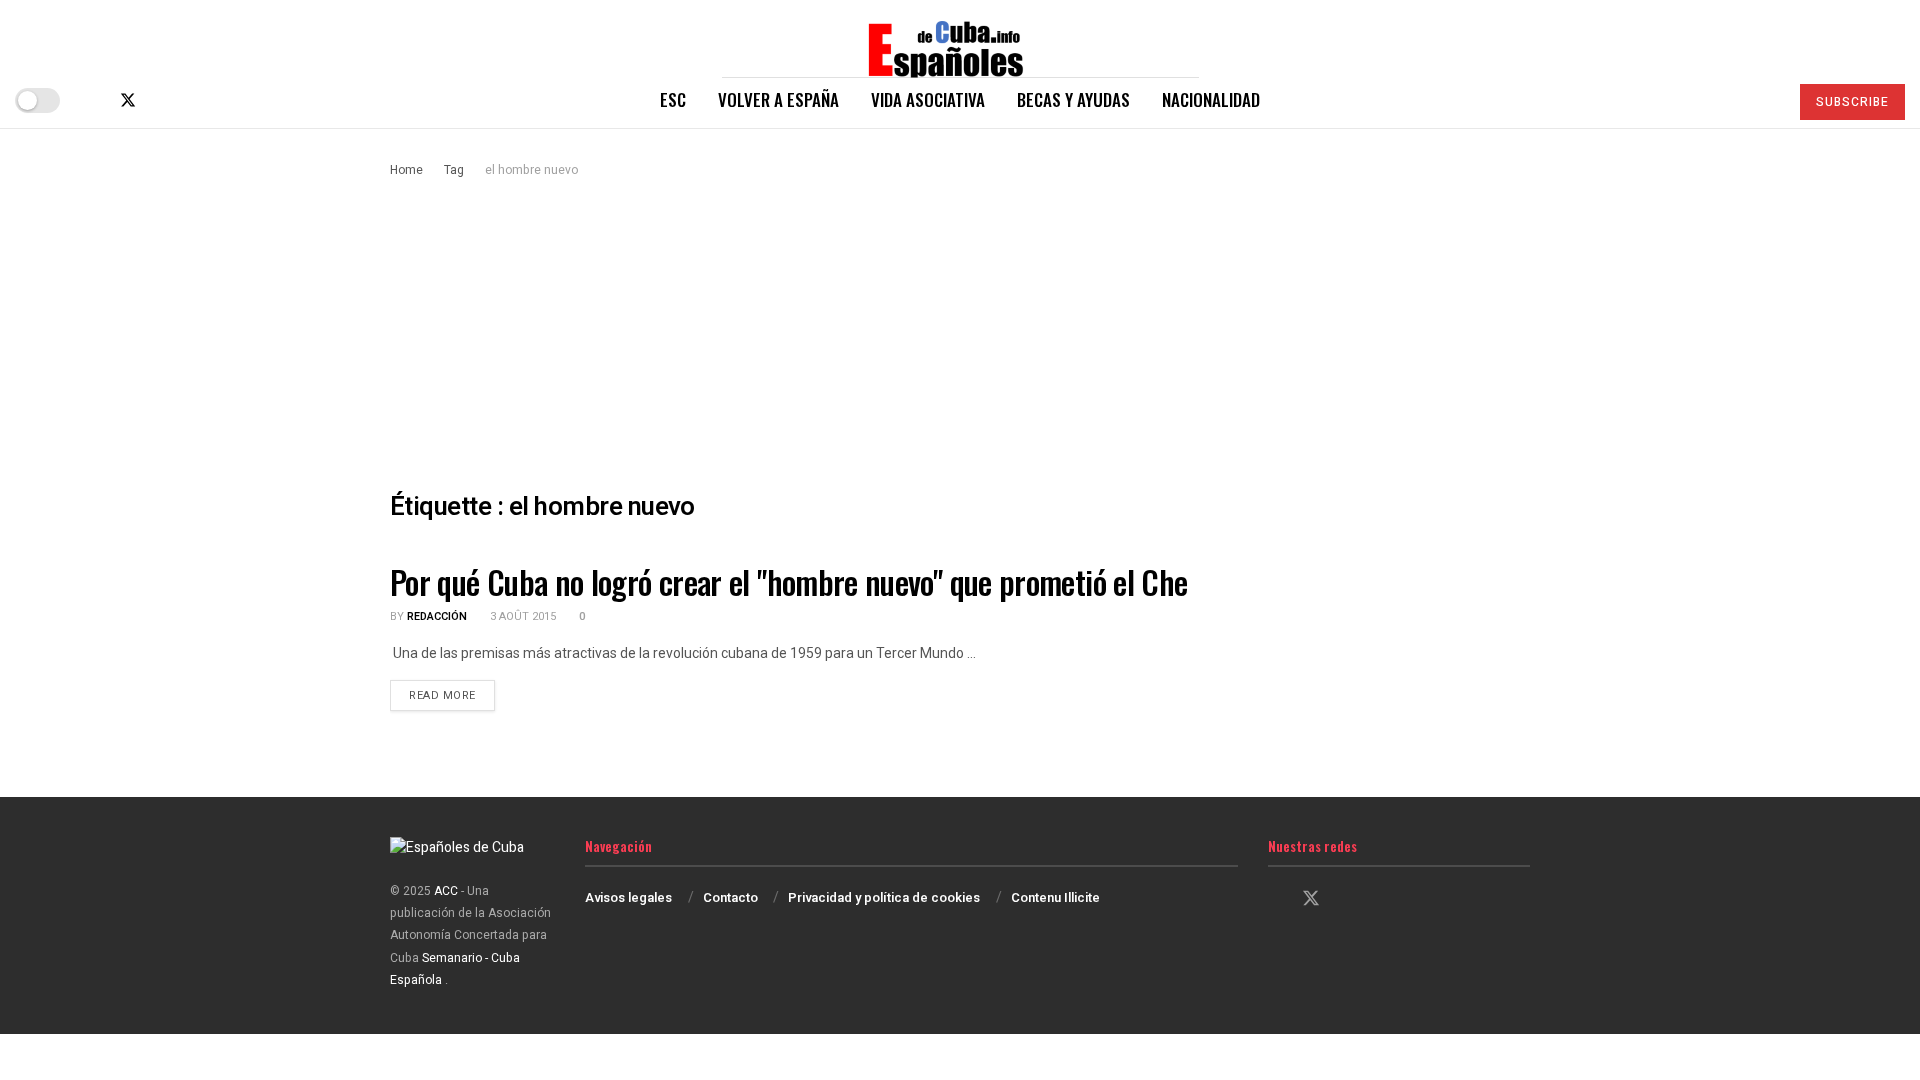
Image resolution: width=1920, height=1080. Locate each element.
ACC (446, 891)
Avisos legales (628, 897)
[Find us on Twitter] (128, 100)
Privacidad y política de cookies (884, 897)
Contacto (730, 897)
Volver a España (778, 99)
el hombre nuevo (531, 170)
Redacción (437, 616)
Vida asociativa (928, 99)
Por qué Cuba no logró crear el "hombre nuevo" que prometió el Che (788, 581)
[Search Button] (1764, 100)
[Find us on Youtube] (194, 100)
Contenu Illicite (1055, 897)
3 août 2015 (521, 616)
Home (406, 170)
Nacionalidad (1211, 99)
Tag (454, 170)
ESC (673, 99)
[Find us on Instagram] (162, 100)
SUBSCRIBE (1852, 102)
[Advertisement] (960, 331)
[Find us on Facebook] (94, 100)
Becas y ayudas (1073, 99)
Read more (452, 695)
